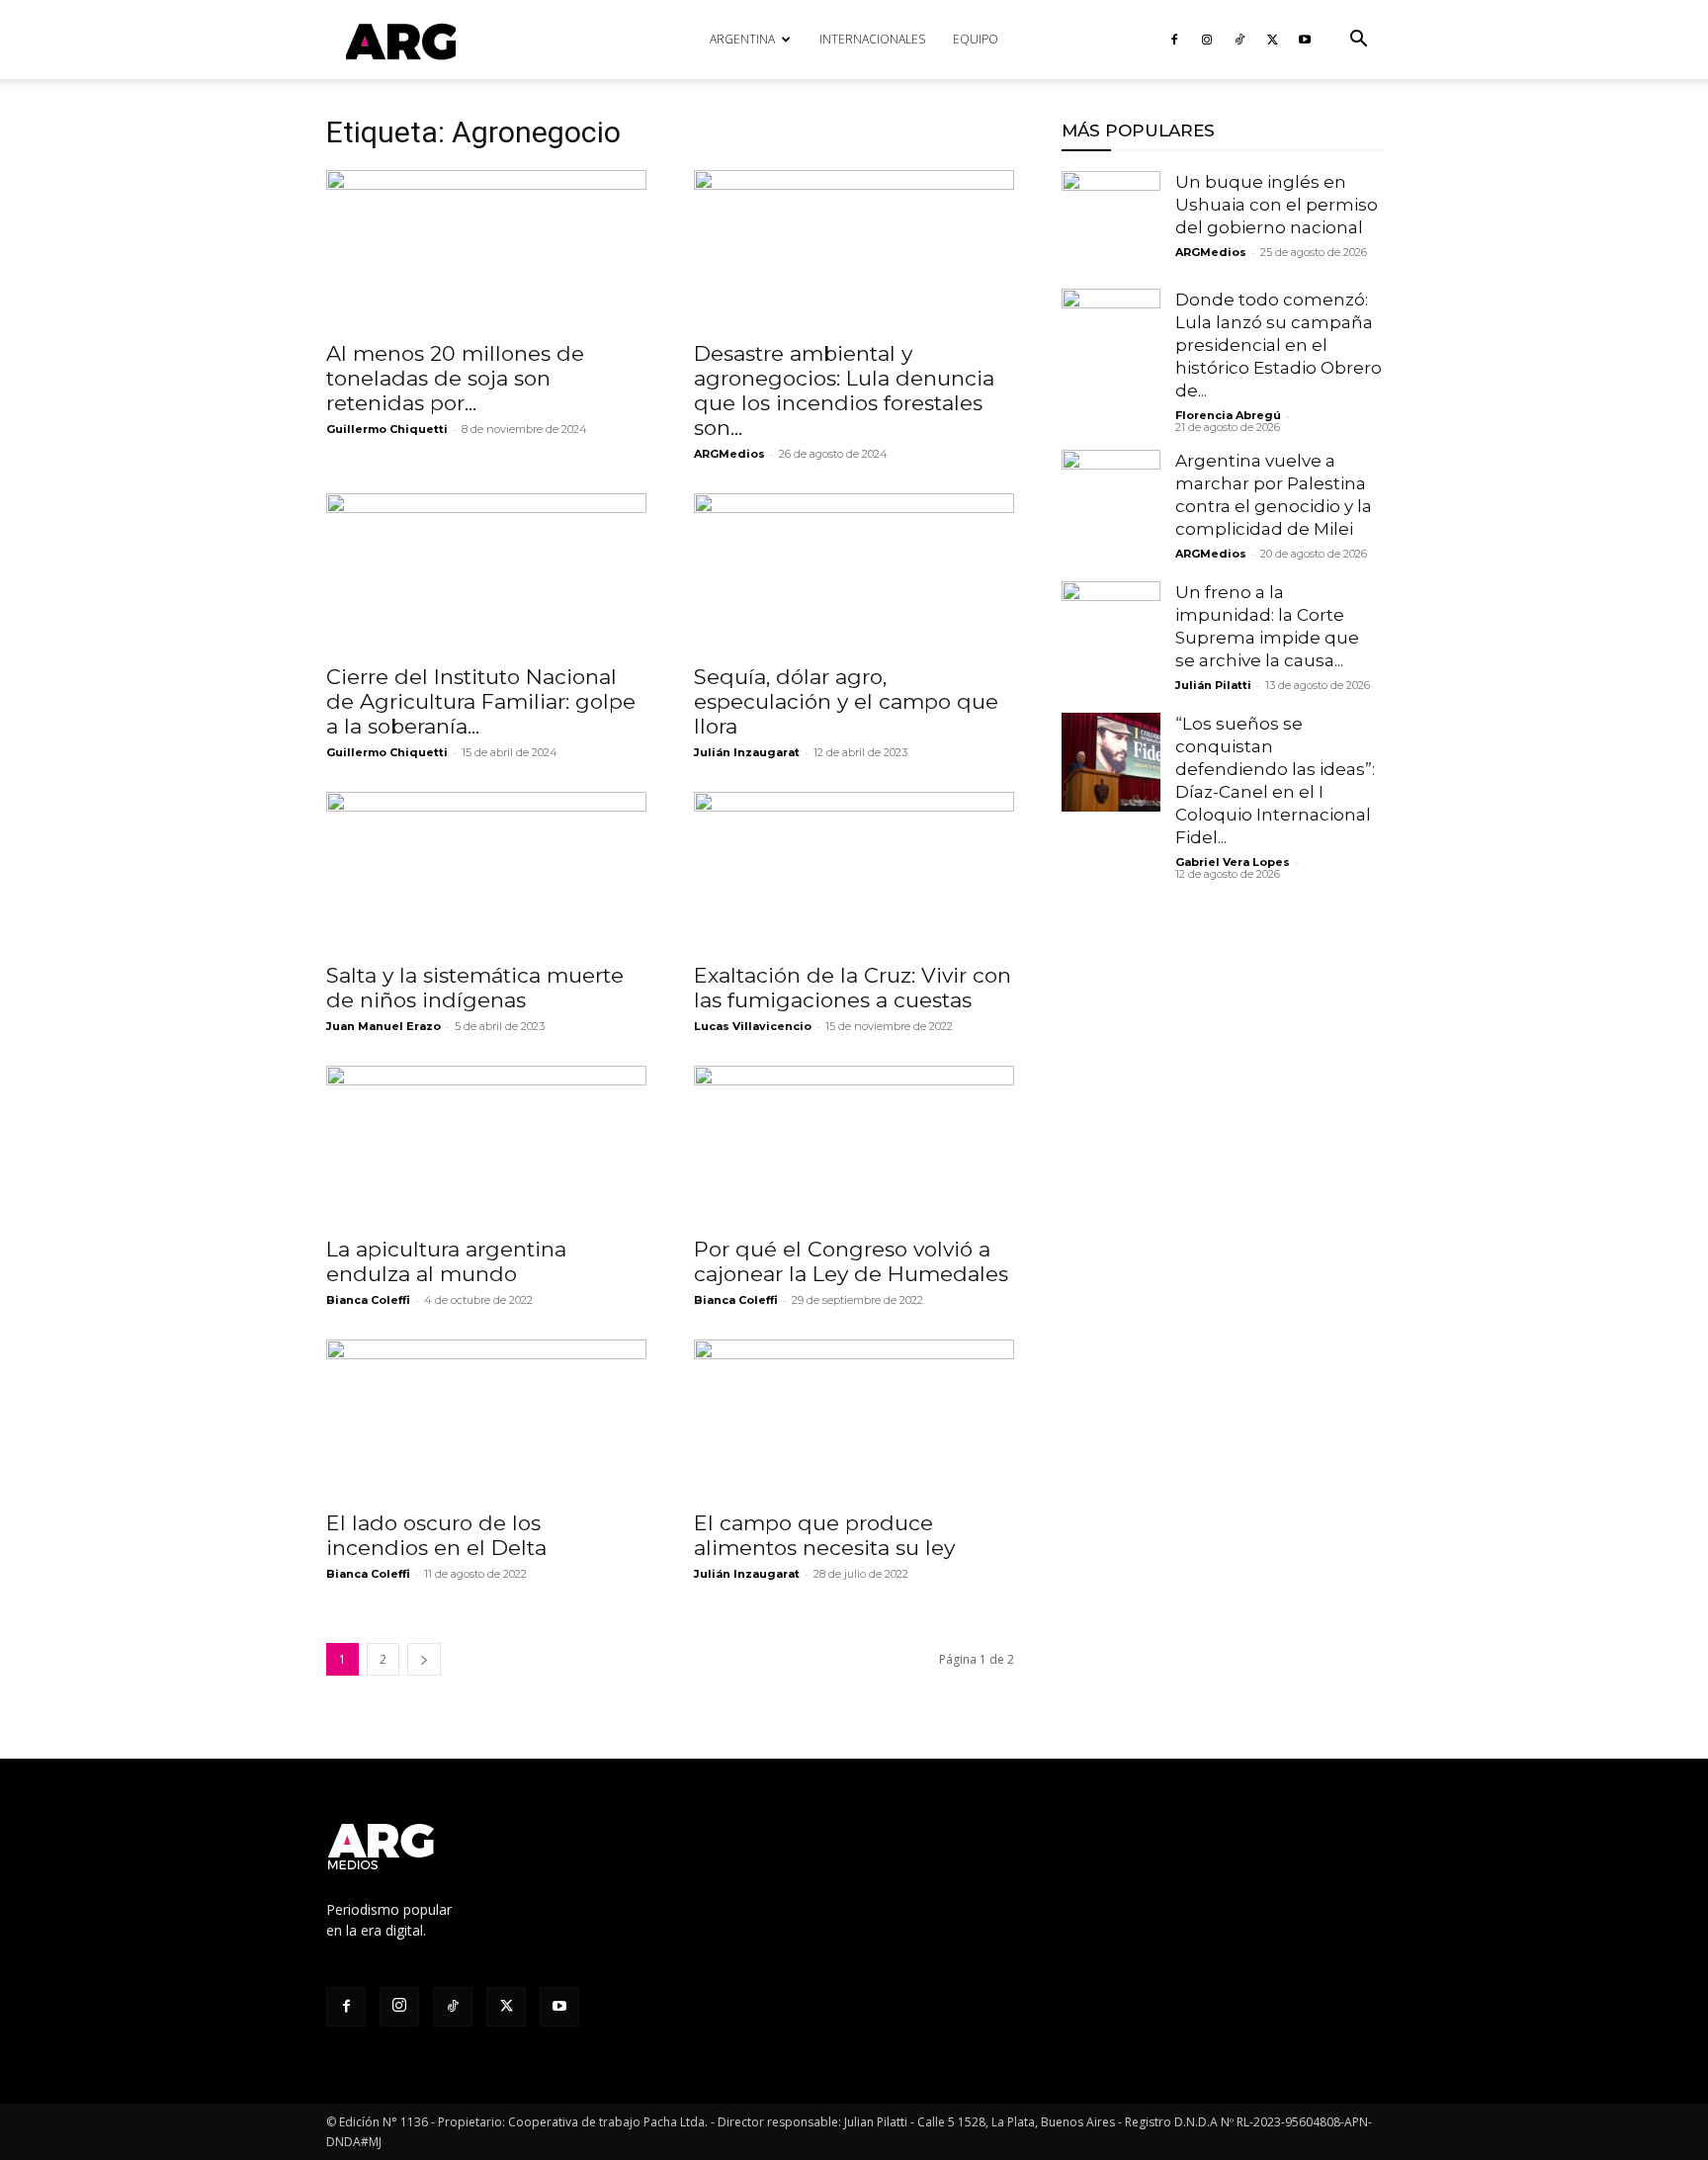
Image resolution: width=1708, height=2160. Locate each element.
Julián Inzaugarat (747, 752)
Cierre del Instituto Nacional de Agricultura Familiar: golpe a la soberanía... (481, 701)
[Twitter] (1272, 40)
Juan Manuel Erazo (384, 1026)
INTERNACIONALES (872, 39)
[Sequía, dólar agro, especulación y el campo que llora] (854, 572)
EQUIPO (976, 39)
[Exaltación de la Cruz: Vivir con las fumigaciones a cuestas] (854, 871)
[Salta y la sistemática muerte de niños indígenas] (486, 871)
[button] (1358, 41)
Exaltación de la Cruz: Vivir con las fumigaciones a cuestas (853, 988)
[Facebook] (1174, 40)
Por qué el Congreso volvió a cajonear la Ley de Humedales (851, 1261)
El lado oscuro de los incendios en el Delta (436, 1535)
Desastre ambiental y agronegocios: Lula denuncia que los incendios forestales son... (844, 390)
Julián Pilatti (1213, 685)
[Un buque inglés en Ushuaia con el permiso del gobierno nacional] (1111, 220)
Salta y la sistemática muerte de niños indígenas (475, 988)
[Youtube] (1305, 40)
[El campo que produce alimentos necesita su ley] (854, 1419)
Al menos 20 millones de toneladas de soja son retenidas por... (455, 378)
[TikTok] (1239, 40)
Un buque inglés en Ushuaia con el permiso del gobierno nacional (1277, 205)
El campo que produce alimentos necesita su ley (824, 1535)
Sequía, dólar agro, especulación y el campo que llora (846, 701)
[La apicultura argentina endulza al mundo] (486, 1145)
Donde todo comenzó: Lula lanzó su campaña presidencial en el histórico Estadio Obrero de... (1279, 345)
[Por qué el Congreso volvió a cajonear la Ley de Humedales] (854, 1145)
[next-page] (424, 1659)
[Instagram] (1207, 40)
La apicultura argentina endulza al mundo (446, 1261)
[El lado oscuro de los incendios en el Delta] (486, 1419)
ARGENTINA (742, 39)
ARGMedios (729, 454)
